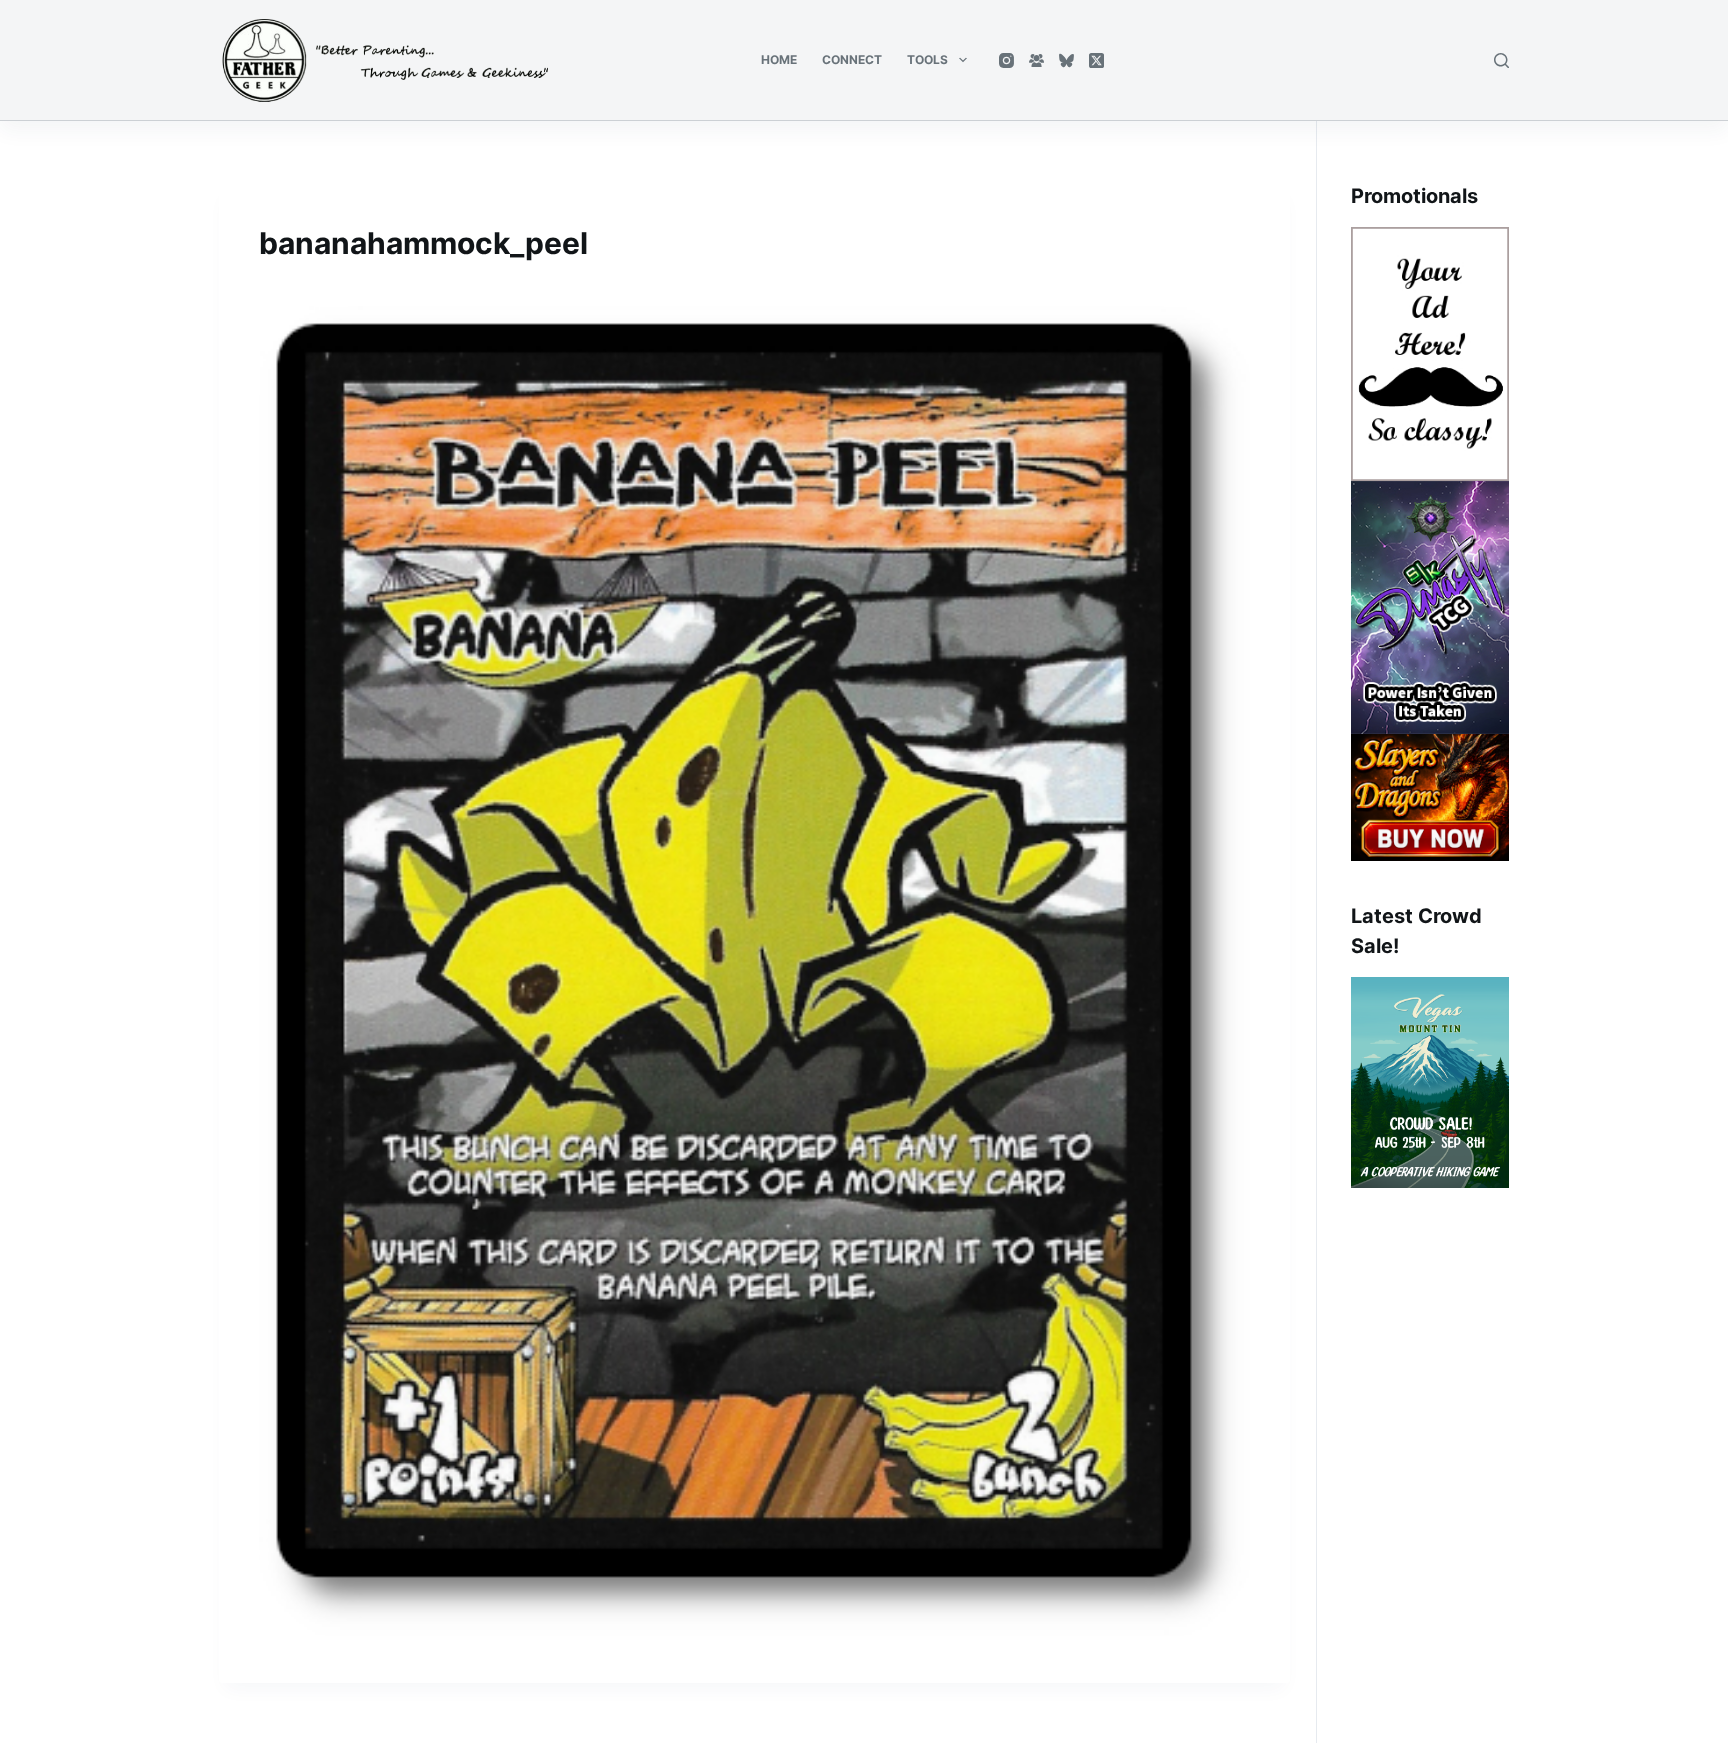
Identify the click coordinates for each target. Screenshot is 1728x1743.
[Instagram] (1006, 60)
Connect (852, 59)
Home (779, 59)
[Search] (1501, 60)
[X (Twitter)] (1096, 60)
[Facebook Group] (1036, 60)
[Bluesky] (1066, 60)
